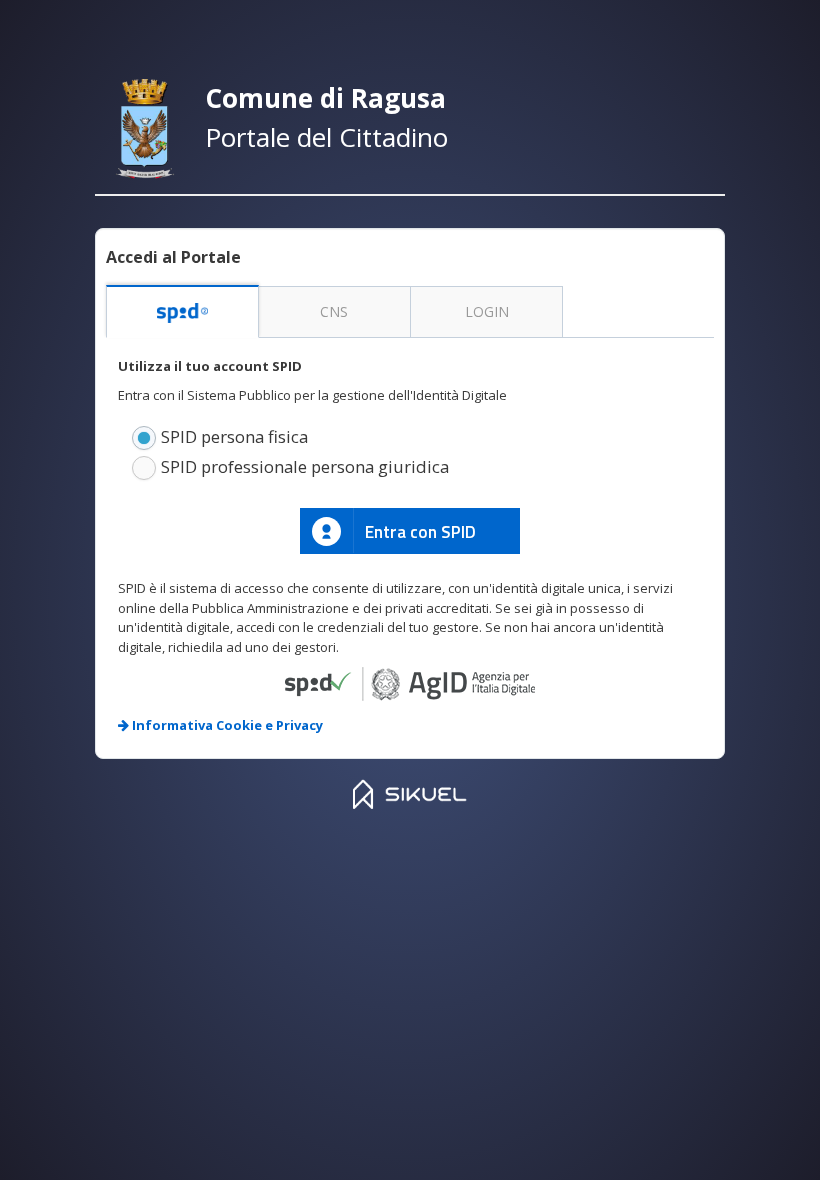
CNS (334, 311)
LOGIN (487, 311)
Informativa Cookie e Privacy (226, 725)
